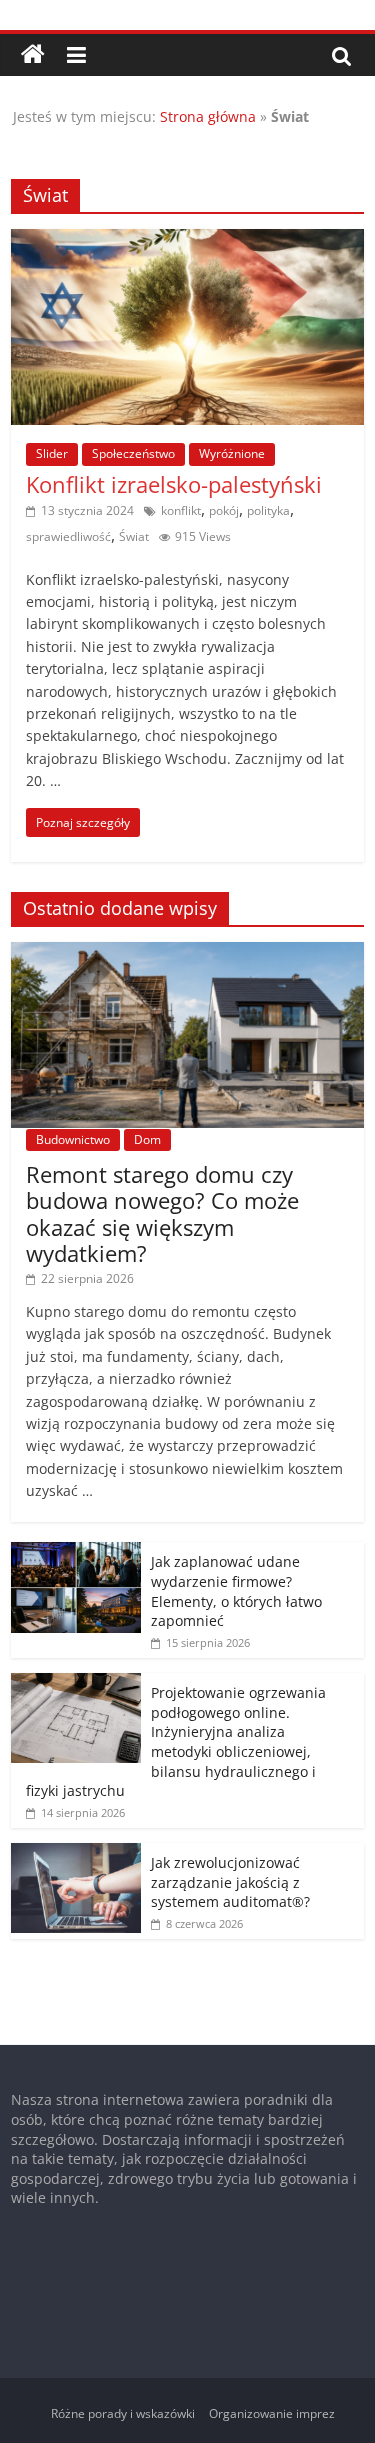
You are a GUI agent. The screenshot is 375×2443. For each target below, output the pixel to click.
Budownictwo (73, 1139)
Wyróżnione (232, 453)
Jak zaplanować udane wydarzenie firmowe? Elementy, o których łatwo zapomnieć (236, 1591)
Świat (134, 536)
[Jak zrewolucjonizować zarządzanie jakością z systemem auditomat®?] (76, 1853)
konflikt (181, 510)
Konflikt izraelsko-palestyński (174, 484)
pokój (224, 510)
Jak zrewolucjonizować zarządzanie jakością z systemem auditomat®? (230, 1882)
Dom (147, 1139)
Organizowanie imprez (272, 2413)
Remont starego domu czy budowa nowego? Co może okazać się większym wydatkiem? (162, 1213)
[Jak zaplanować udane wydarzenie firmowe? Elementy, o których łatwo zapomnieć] (76, 1552)
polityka (268, 510)
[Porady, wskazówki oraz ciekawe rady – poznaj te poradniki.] (33, 55)
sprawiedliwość (68, 536)
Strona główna (208, 116)
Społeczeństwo (133, 453)
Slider (52, 453)
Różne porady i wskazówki (123, 2413)
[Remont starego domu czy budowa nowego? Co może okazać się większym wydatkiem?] (187, 952)
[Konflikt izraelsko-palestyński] (187, 241)
